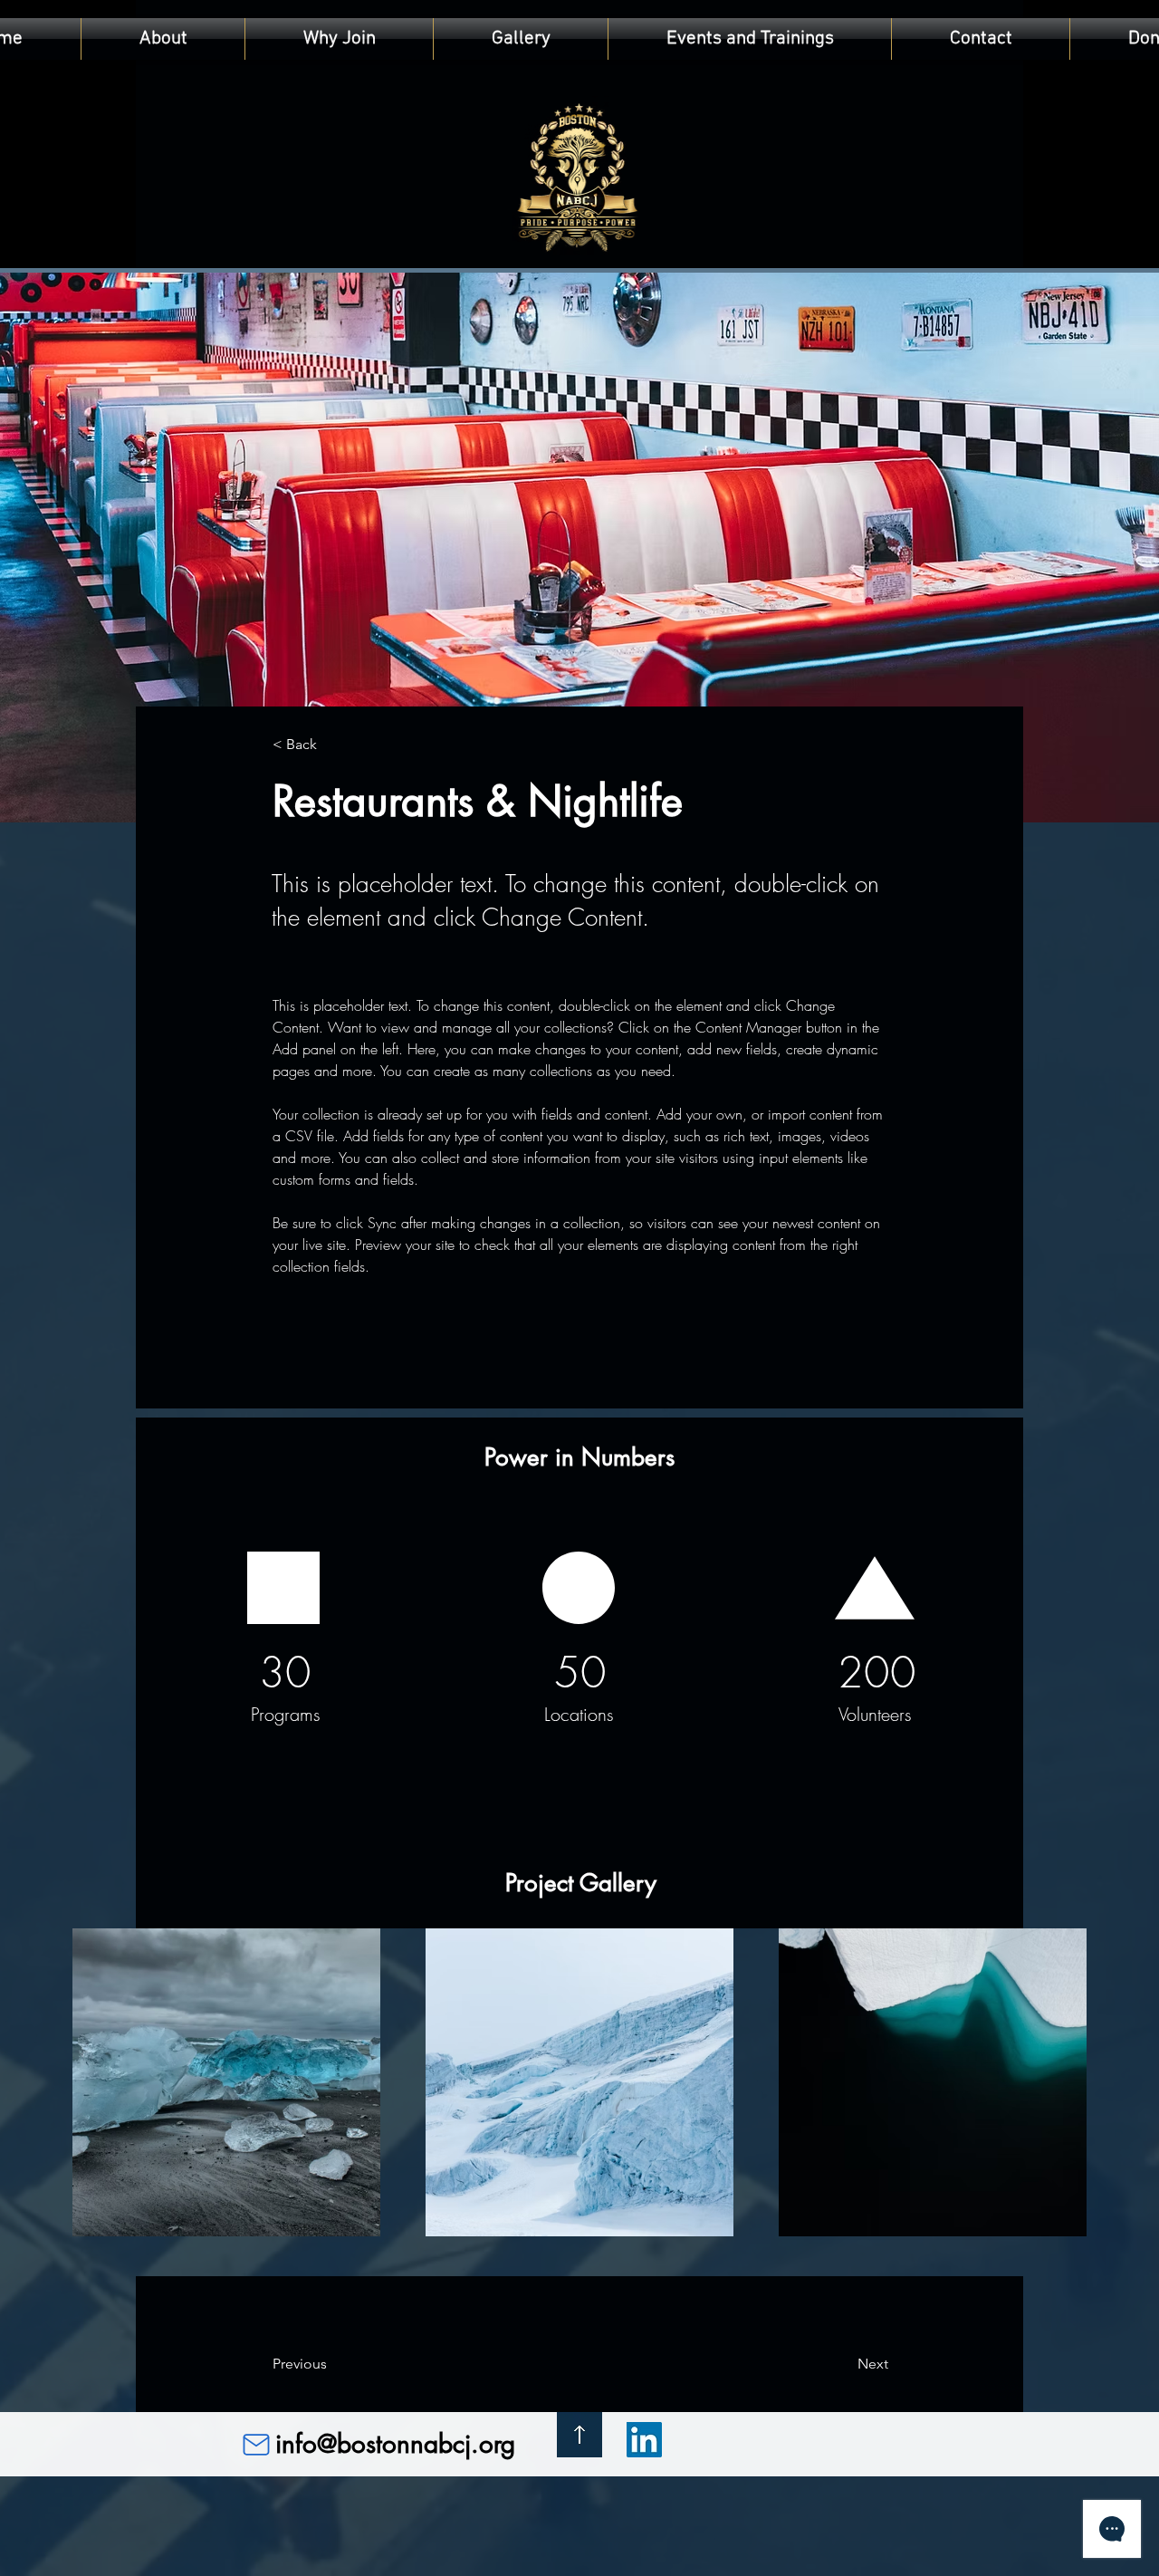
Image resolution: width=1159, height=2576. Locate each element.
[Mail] (256, 2445)
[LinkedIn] (644, 2440)
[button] (750, 39)
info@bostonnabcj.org (395, 2444)
